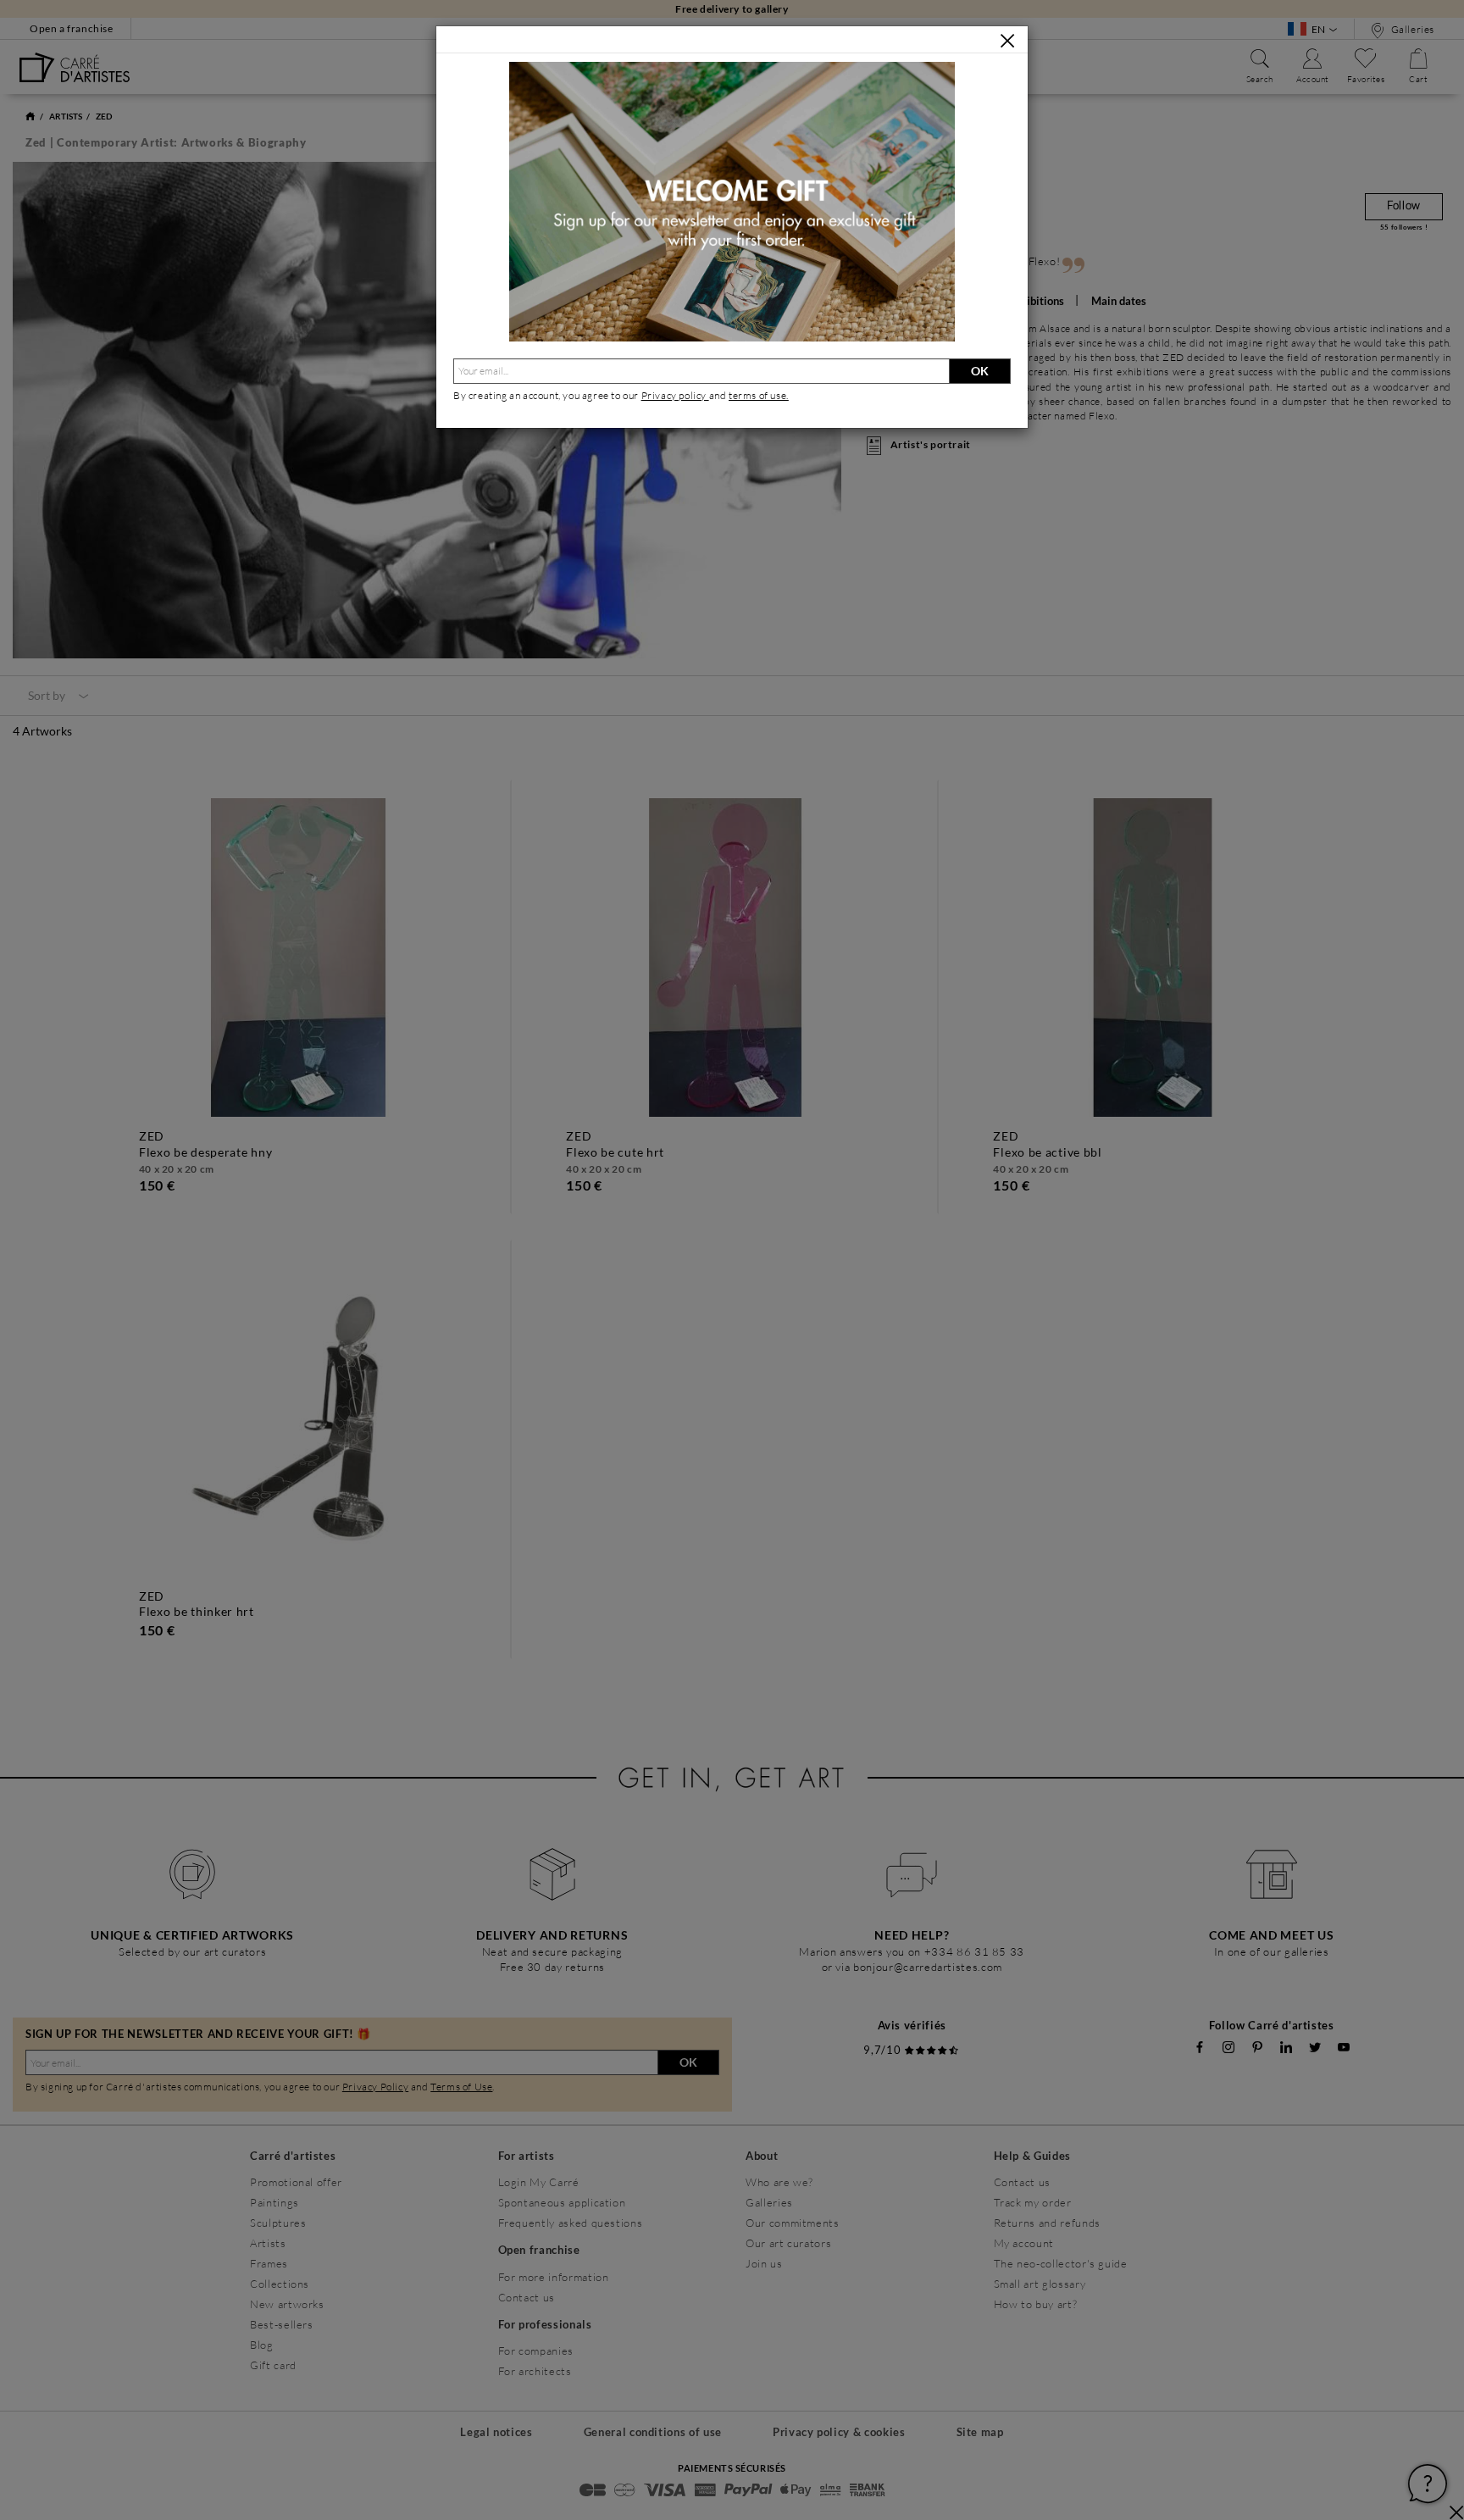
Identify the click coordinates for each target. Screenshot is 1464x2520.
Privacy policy (675, 395)
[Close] (1007, 41)
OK (980, 371)
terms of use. (759, 395)
